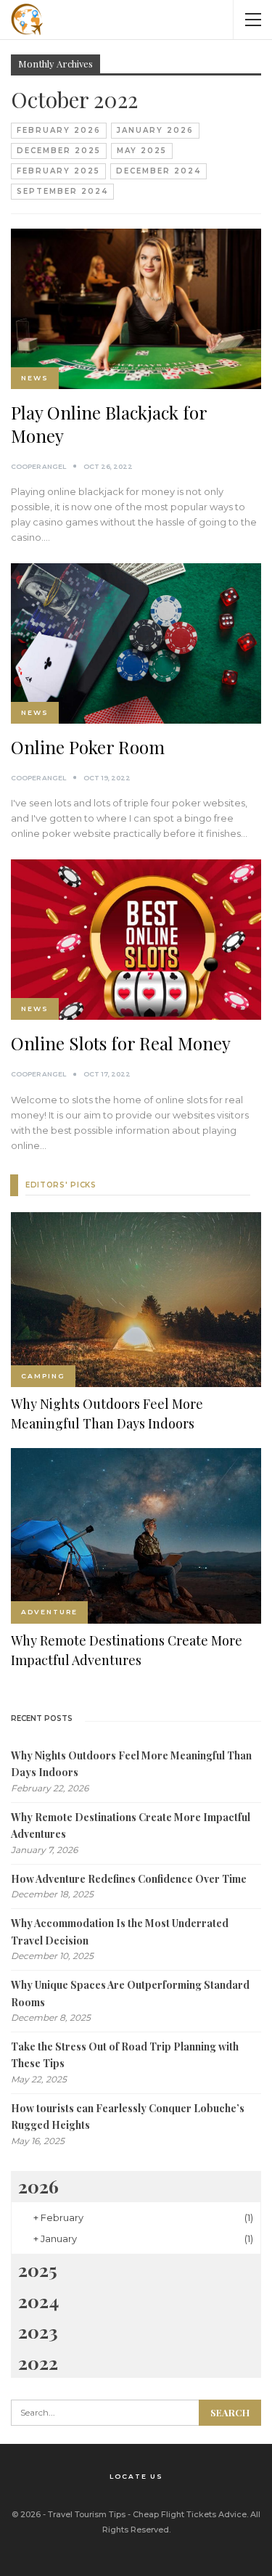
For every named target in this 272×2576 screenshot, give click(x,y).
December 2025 (59, 151)
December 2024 (158, 171)
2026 (38, 2186)
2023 (38, 2331)
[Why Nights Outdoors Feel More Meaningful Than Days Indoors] (136, 1300)
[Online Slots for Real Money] (136, 940)
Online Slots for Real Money (121, 1043)
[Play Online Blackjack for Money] (136, 309)
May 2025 (142, 151)
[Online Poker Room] (136, 643)
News (35, 378)
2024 (38, 2301)
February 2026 (59, 130)
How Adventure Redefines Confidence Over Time (129, 1879)
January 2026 (155, 130)
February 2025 (58, 171)
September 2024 (62, 191)
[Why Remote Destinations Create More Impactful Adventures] (136, 1536)
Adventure (49, 1612)
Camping (43, 1376)
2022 (38, 2362)
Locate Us (136, 2476)
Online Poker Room (88, 747)
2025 (38, 2269)
